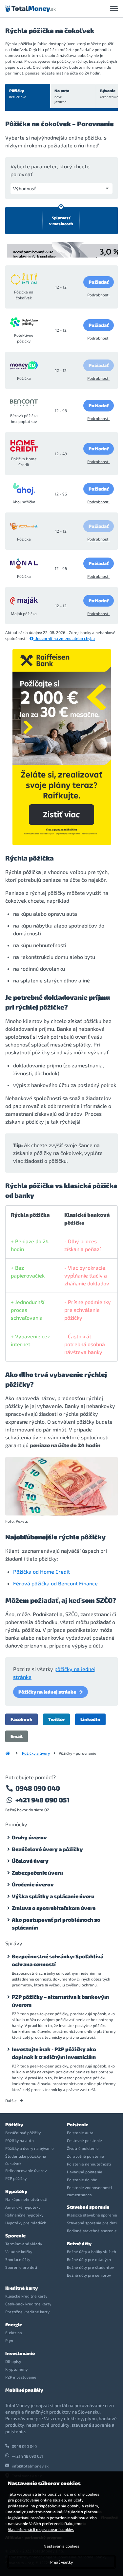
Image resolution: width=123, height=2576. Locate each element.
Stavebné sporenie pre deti (92, 2223)
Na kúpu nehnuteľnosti (26, 2199)
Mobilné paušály (24, 2390)
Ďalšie (11, 2100)
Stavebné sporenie (88, 2207)
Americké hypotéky (23, 2207)
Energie (14, 2325)
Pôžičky (18, 93)
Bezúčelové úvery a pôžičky (47, 1849)
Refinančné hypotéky (24, 2215)
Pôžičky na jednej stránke (47, 1692)
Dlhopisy (13, 2361)
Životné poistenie (83, 2148)
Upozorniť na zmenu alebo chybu (64, 638)
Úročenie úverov (33, 1884)
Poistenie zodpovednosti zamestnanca (89, 2191)
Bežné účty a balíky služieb (92, 2251)
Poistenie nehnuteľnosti (89, 2164)
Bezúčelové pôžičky (23, 2133)
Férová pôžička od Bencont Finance (55, 1583)
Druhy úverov (29, 1837)
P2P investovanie (21, 2377)
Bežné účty (79, 2243)
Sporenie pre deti (21, 2267)
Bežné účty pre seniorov (89, 2275)
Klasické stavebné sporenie (92, 2215)
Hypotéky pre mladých (26, 2223)
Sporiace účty (18, 2259)
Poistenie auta (80, 2133)
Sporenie (15, 2236)
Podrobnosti (98, 295)
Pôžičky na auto (20, 2140)
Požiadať (99, 282)
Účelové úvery (30, 1861)
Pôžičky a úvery (36, 1753)
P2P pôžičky (16, 2178)
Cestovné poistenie (84, 2140)
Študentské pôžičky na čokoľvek (26, 2160)
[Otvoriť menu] (114, 9)
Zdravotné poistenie (85, 2156)
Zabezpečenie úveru (37, 1873)
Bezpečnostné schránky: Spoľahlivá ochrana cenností (58, 1960)
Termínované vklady (24, 2244)
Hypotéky (16, 2191)
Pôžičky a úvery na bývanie (30, 2148)
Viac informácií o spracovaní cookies (41, 2529)
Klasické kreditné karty (26, 2296)
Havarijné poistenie (85, 2172)
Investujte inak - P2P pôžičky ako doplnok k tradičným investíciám (54, 2053)
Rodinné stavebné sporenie (92, 2231)
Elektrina (14, 2333)
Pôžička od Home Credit (41, 1572)
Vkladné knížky (19, 2251)
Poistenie (78, 2124)
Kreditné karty (21, 2288)
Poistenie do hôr (82, 2180)
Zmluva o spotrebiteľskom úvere (54, 1908)
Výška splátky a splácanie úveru (53, 1896)
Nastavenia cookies (61, 2546)
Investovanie (20, 2353)
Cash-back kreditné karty (28, 2304)
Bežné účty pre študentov (90, 2267)
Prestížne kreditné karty (27, 2312)
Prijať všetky (61, 2562)
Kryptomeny (16, 2369)
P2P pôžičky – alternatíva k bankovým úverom (60, 2001)
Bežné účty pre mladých (89, 2259)
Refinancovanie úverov (26, 2170)
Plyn (9, 2340)
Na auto (62, 96)
